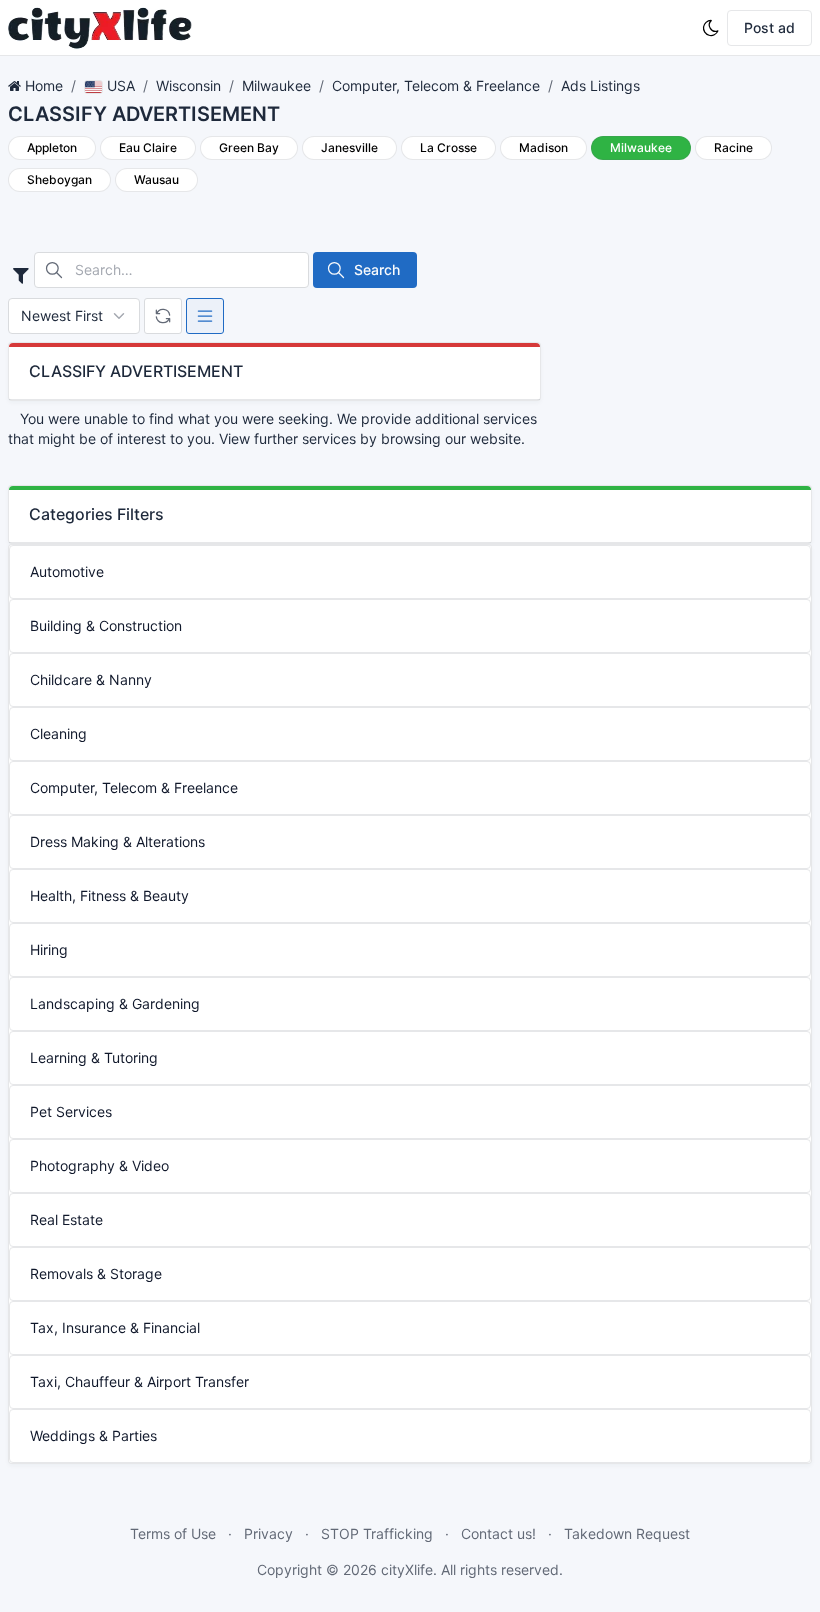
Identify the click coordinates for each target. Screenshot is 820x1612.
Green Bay (249, 147)
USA (119, 85)
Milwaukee (276, 85)
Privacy (268, 1533)
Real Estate (66, 1219)
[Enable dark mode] (711, 28)
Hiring (49, 949)
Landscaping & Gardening (115, 1003)
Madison (543, 147)
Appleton (52, 147)
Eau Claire (148, 147)
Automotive (67, 571)
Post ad (769, 27)
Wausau (156, 179)
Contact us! (498, 1533)
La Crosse (448, 147)
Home (44, 85)
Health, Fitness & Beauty (109, 895)
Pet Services (71, 1111)
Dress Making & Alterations (117, 841)
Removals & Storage (96, 1273)
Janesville (349, 147)
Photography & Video (99, 1165)
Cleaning (58, 733)
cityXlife (407, 1569)
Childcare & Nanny (91, 679)
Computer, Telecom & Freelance (436, 85)
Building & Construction (106, 625)
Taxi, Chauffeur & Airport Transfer (139, 1381)
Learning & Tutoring (94, 1057)
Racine (733, 147)
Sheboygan (59, 179)
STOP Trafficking (377, 1533)
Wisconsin (188, 85)
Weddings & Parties (93, 1435)
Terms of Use (173, 1533)
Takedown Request (627, 1533)
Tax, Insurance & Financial (115, 1327)
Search (377, 269)
